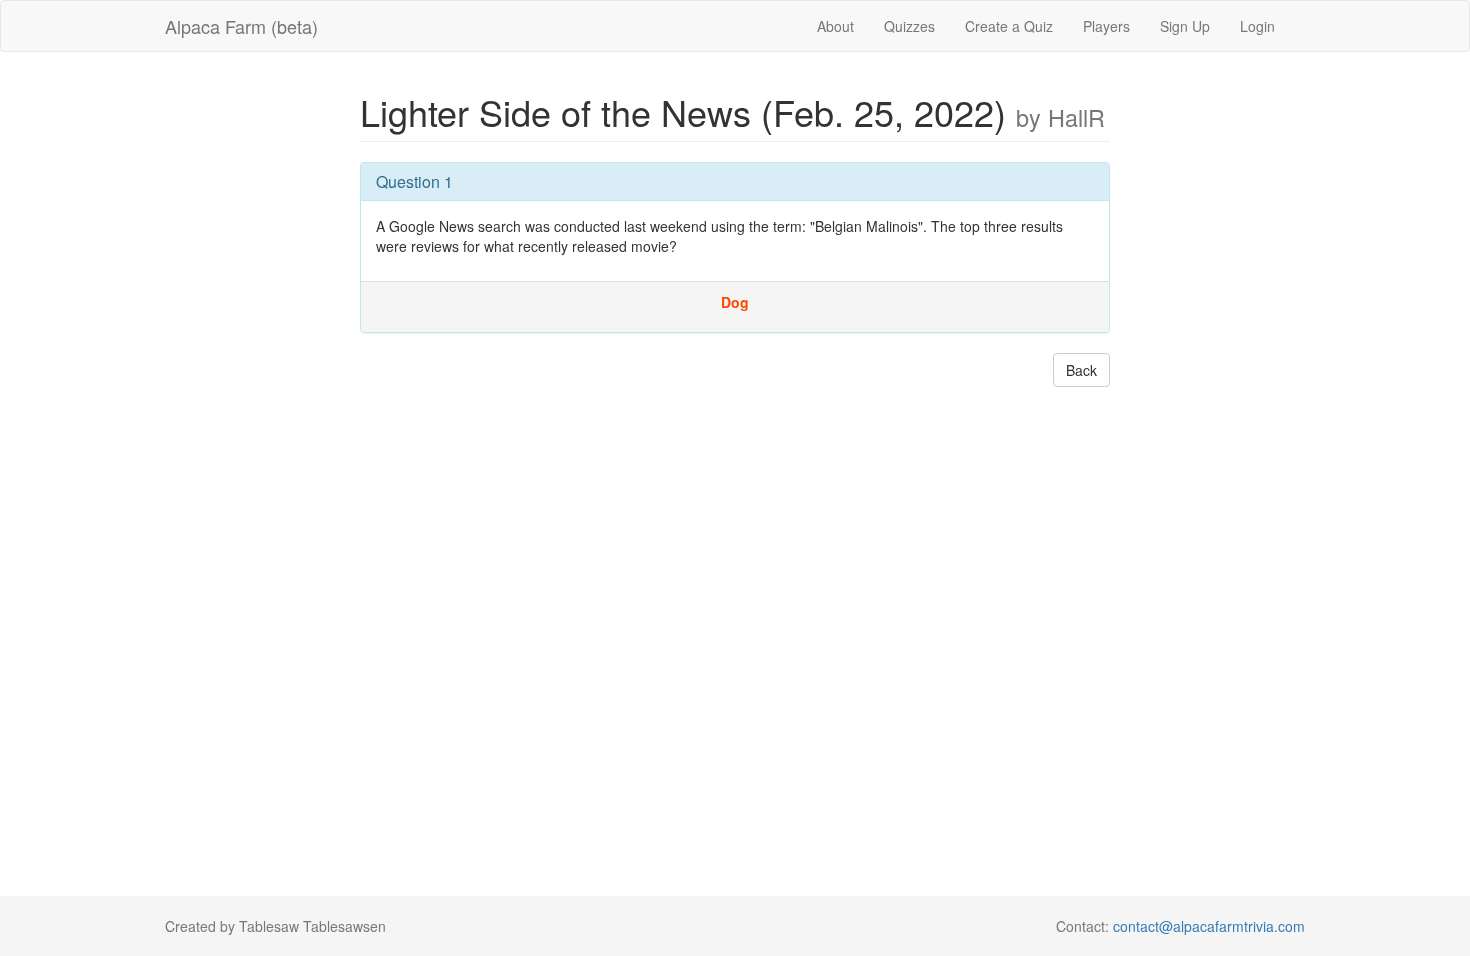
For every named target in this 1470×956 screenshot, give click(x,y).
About (835, 26)
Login (1257, 26)
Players (1106, 26)
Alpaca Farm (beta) (241, 26)
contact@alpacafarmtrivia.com (1209, 926)
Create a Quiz (1009, 26)
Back (1081, 370)
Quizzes (909, 26)
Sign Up (1185, 26)
